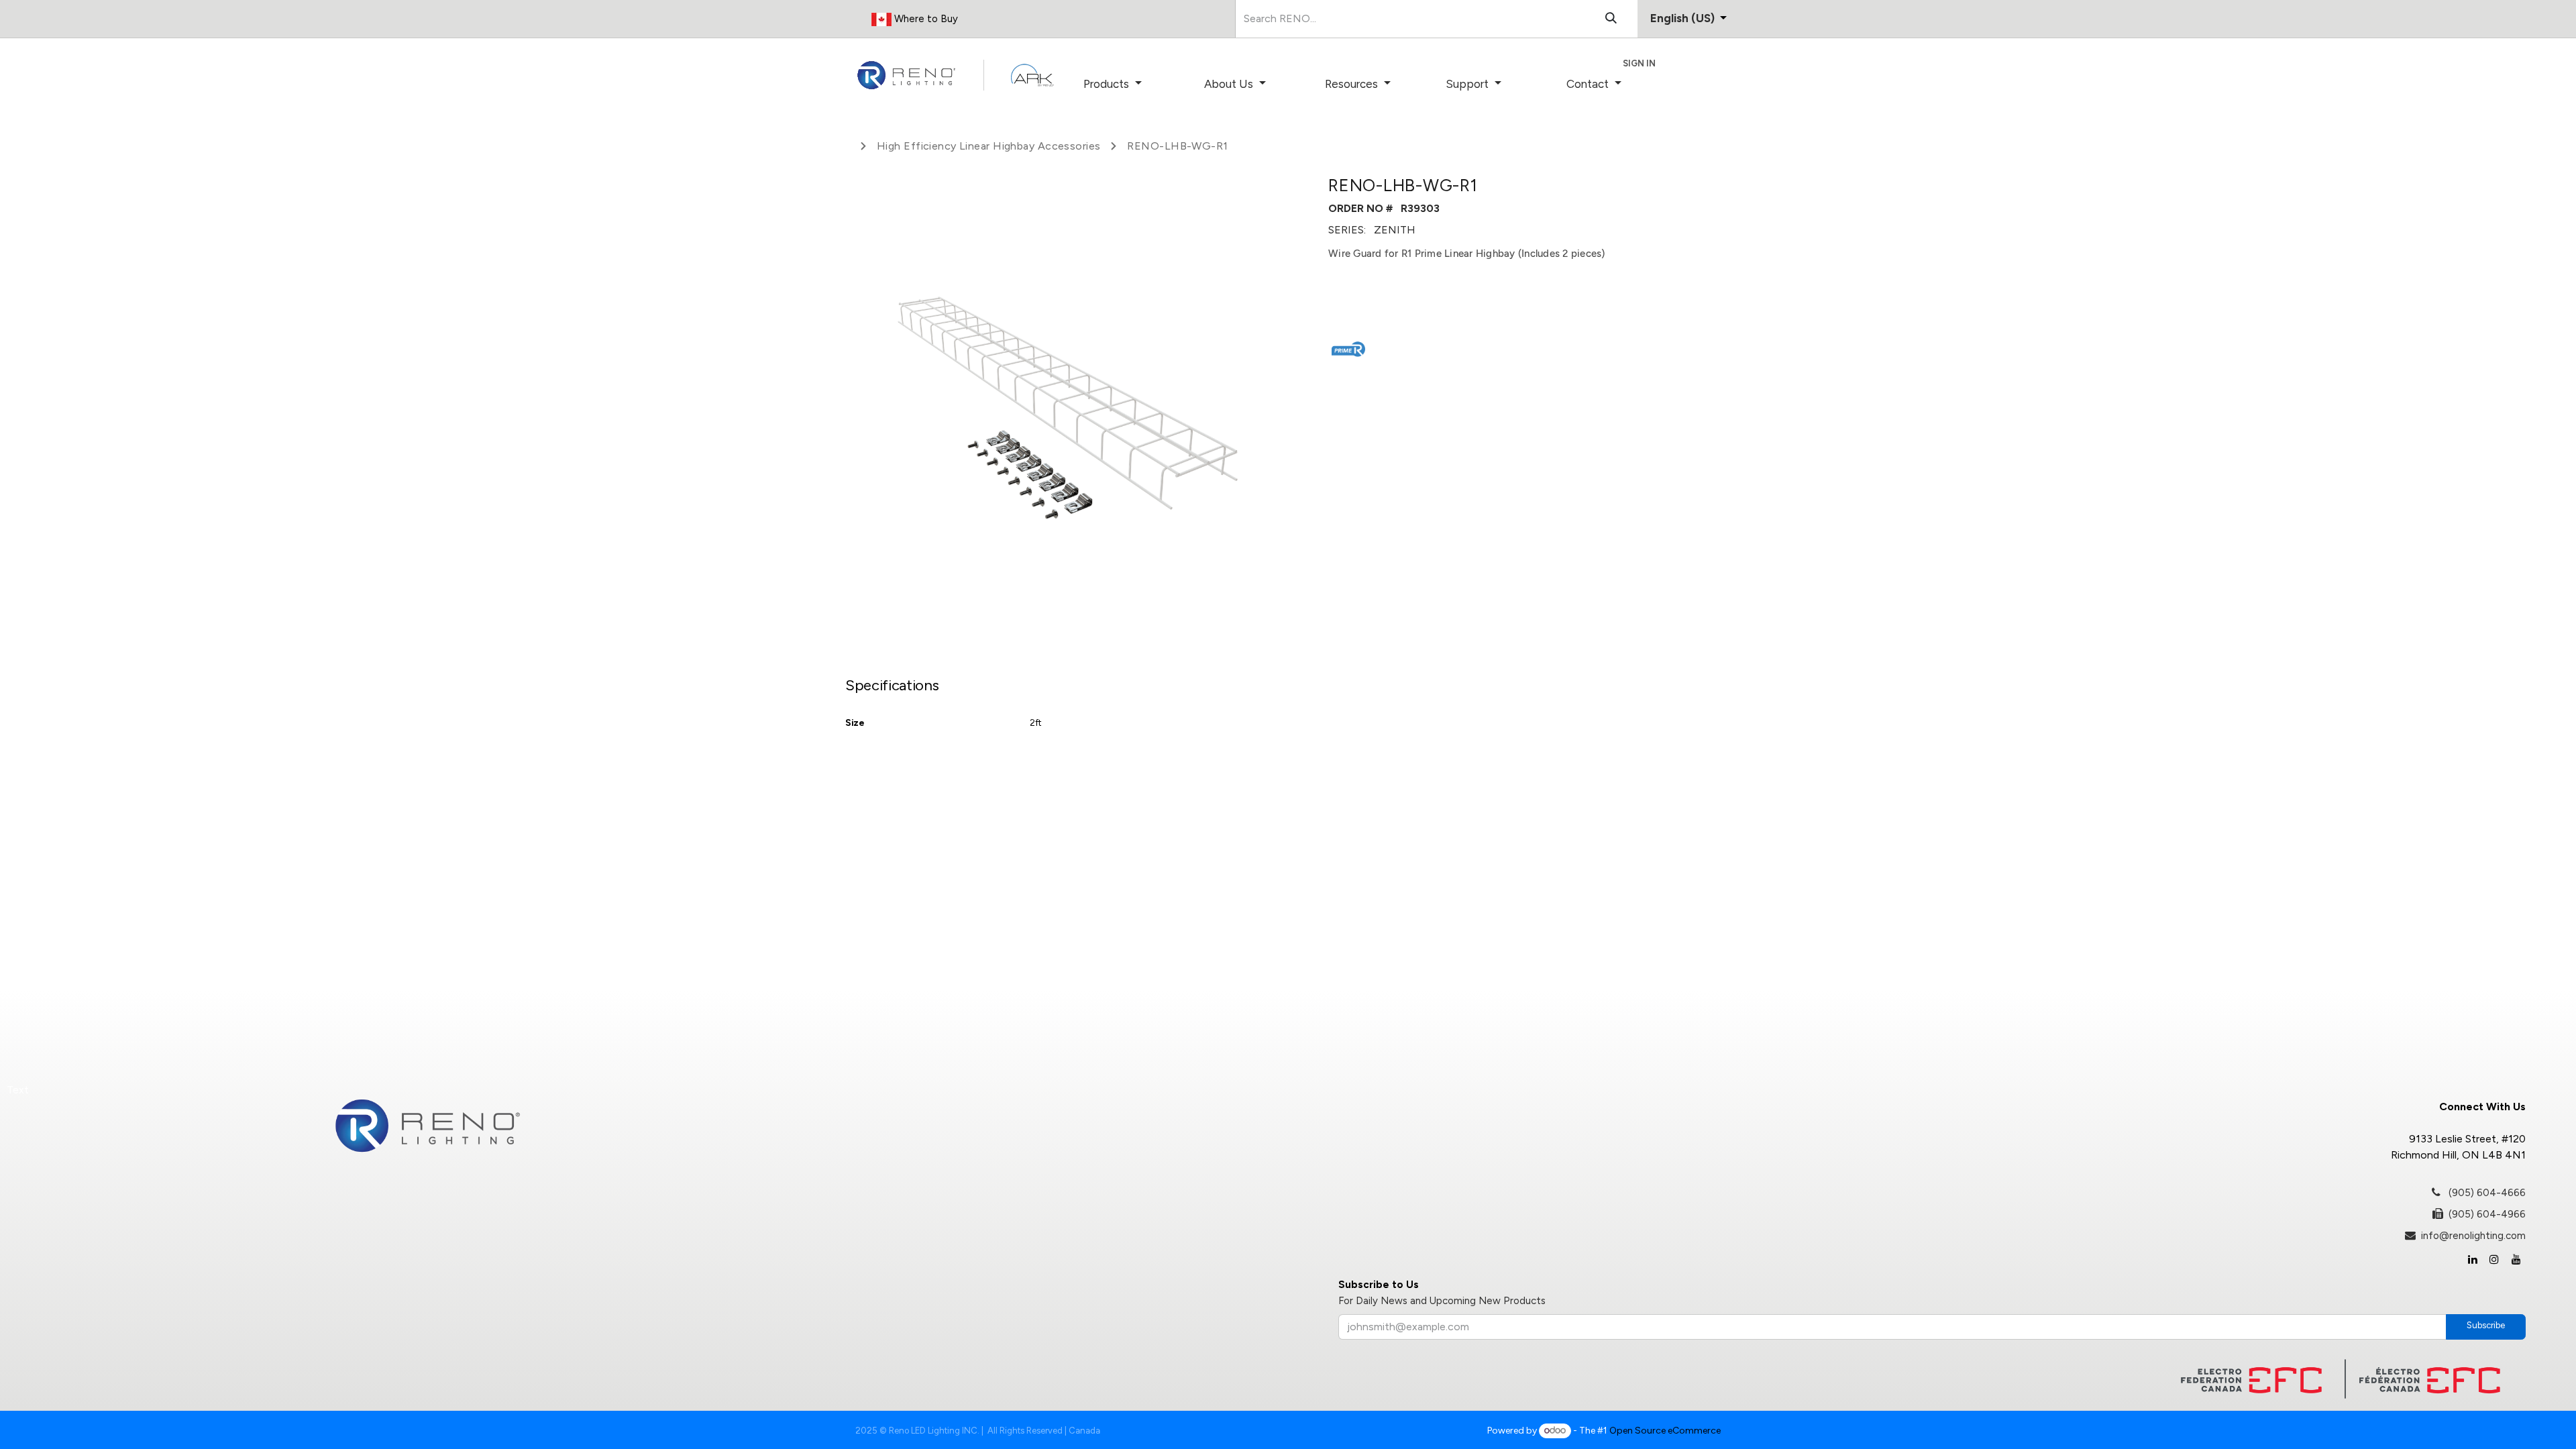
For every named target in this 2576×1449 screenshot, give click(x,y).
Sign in (1639, 63)
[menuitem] (1131, 85)
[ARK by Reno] (1032, 75)
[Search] (1611, 19)
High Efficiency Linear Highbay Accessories (988, 146)
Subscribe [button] (2486, 1325)
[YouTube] (2516, 1259)
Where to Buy (925, 19)
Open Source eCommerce (1665, 1431)
